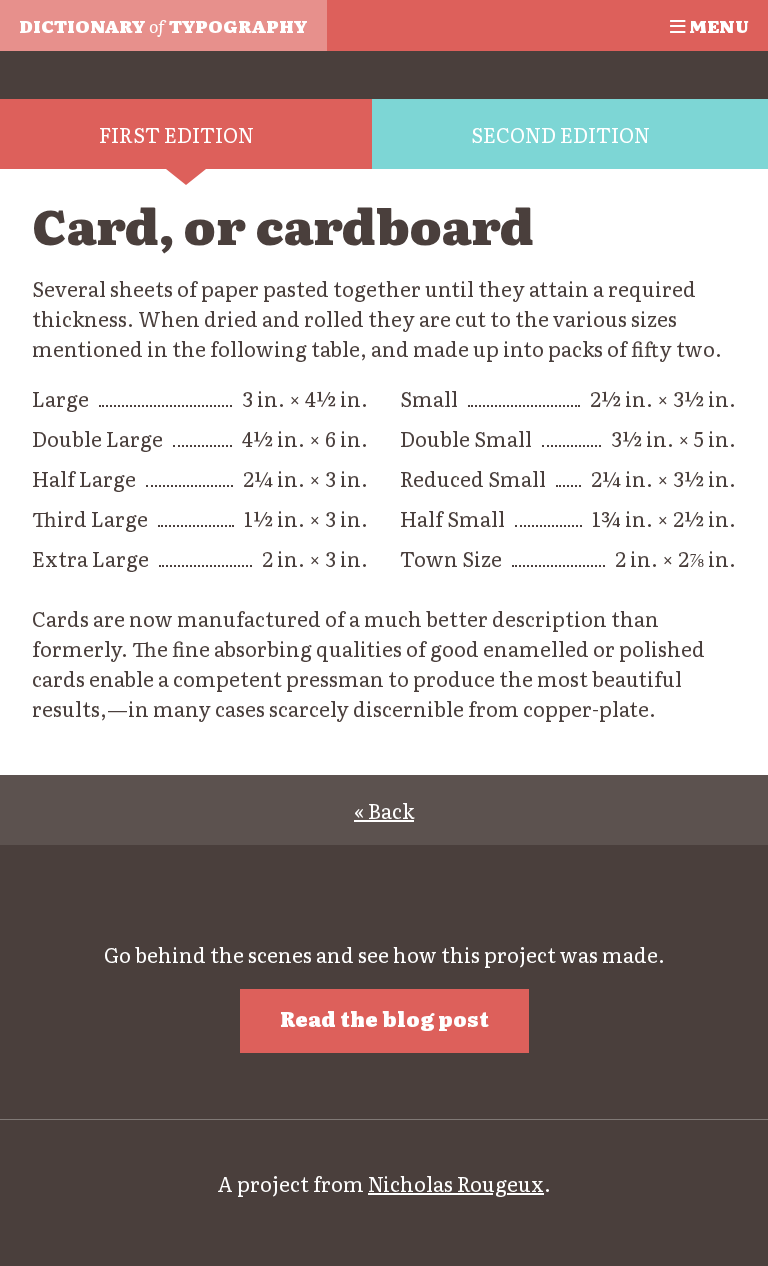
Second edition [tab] (560, 134)
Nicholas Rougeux (456, 1183)
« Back (384, 810)
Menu (717, 25)
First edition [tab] (176, 134)
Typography (163, 25)
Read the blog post (384, 1018)
